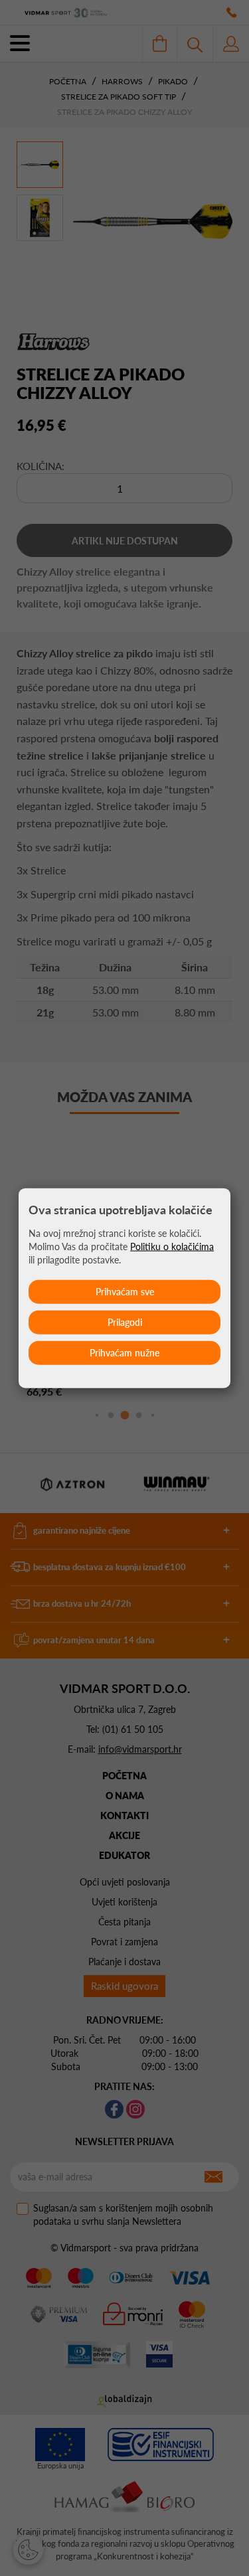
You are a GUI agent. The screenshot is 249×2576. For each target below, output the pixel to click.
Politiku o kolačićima (172, 1246)
